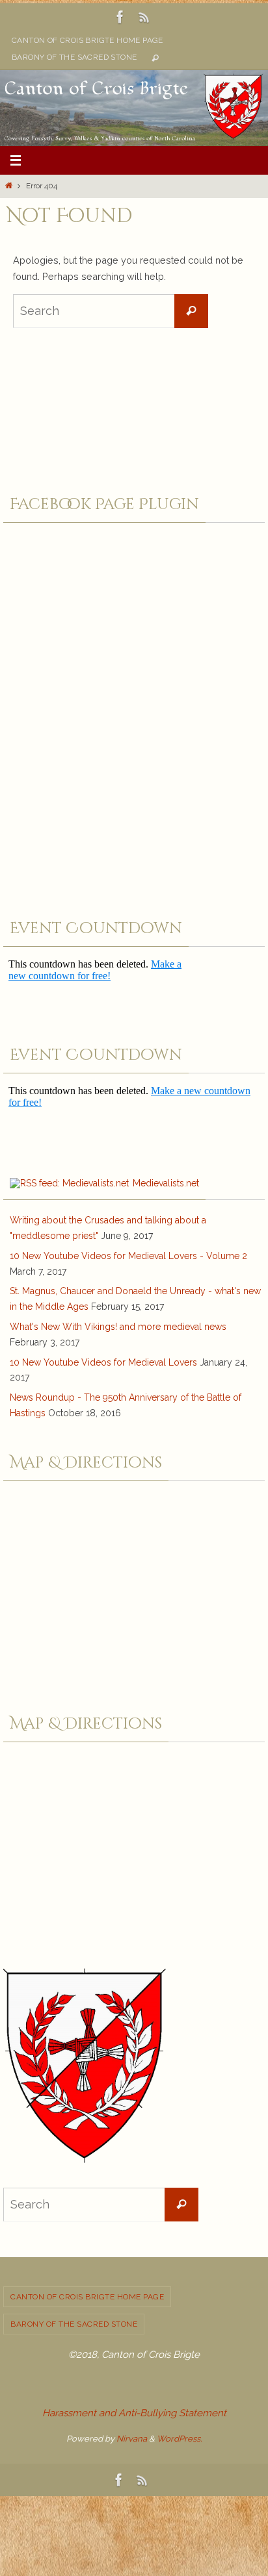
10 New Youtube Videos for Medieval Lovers (103, 1362)
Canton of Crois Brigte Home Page (87, 40)
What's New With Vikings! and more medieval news (118, 1327)
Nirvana (132, 2439)
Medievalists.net (166, 1183)
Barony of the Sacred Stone (74, 57)
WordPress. (179, 2439)
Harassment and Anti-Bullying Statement (134, 2413)
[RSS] (144, 17)
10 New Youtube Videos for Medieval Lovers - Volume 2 (128, 1256)
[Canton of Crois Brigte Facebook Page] (120, 17)
